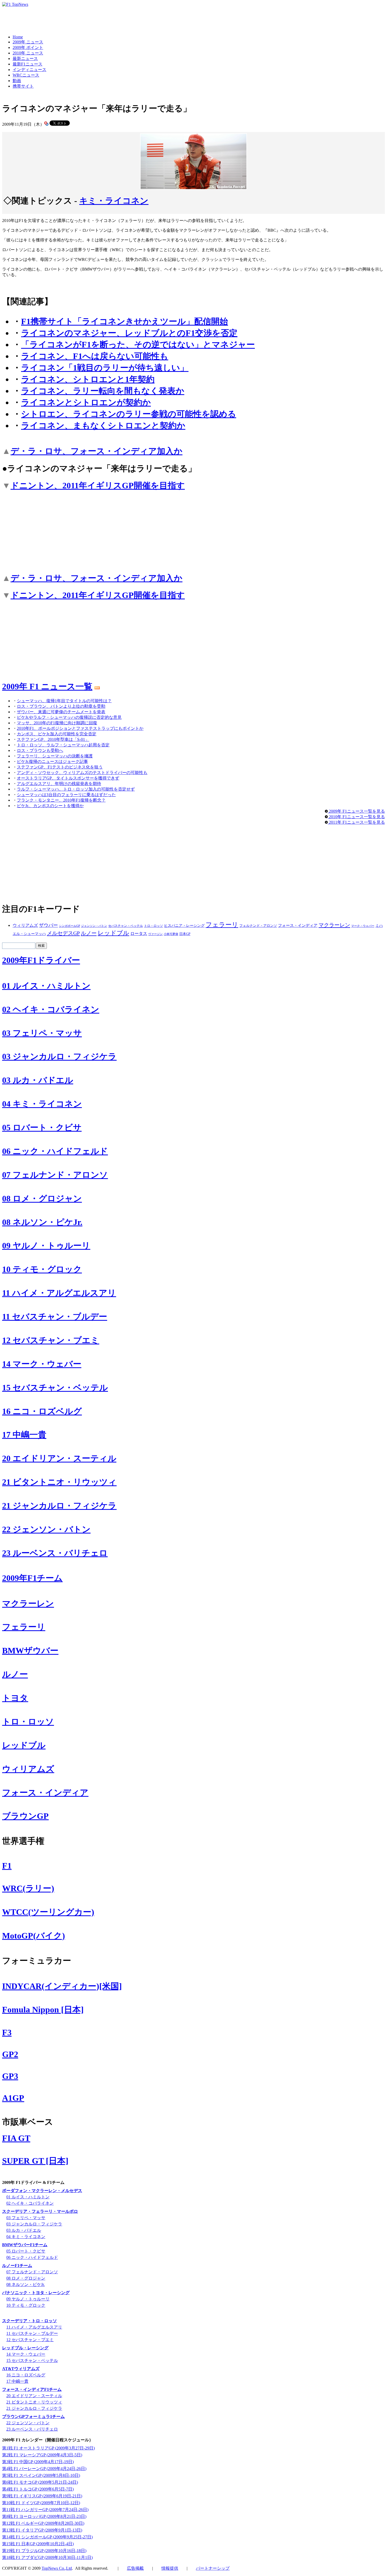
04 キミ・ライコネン (42, 1104)
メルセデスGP (63, 933)
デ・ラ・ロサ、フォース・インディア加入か (96, 451)
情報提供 (170, 2568)
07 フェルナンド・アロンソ (55, 1175)
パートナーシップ (213, 2568)
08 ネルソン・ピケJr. (42, 1222)
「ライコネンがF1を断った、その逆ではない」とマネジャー (138, 345)
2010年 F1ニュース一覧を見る (356, 817)
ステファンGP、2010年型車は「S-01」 (53, 739)
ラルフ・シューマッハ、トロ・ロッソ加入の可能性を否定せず (76, 789)
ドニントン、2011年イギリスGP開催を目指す (98, 485)
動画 (17, 81)
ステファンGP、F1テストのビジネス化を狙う (60, 767)
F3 (7, 2032)
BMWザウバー (30, 1651)
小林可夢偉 (171, 934)
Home (18, 37)
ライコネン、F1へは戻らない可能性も (95, 356)
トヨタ (15, 1698)
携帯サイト (23, 86)
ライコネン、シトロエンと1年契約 (88, 379)
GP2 (10, 2054)
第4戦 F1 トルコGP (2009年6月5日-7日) (38, 2489)
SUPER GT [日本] (35, 2161)
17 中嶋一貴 (24, 1435)
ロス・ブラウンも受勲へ (40, 750)
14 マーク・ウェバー (42, 1364)
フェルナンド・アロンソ (258, 926)
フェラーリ (222, 925)
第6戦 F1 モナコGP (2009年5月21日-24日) (40, 2482)
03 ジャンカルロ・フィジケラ (59, 1056)
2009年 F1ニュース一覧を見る (356, 811)
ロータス (139, 933)
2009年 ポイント (28, 47)
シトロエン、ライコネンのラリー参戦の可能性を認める (129, 414)
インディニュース (29, 70)
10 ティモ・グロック (42, 1269)
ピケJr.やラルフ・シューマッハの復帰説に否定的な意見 (69, 717)
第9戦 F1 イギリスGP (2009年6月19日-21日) (42, 2496)
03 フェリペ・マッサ (42, 1033)
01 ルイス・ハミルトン (46, 986)
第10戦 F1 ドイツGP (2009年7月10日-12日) (41, 2503)
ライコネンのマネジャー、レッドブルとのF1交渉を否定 (129, 333)
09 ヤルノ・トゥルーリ (46, 1246)
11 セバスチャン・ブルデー (55, 1317)
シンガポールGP (70, 926)
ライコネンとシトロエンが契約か (86, 402)
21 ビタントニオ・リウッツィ (59, 1482)
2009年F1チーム (32, 1578)
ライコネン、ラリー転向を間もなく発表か (103, 391)
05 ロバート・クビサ (42, 1127)
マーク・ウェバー (363, 926)
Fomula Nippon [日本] (43, 2010)
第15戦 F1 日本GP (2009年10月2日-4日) (38, 2544)
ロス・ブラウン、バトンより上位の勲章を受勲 (61, 706)
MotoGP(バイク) (34, 1936)
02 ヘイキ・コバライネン (51, 1009)
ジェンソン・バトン (94, 926)
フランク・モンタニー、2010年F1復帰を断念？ (61, 800)
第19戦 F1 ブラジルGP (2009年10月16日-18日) (44, 2551)
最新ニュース (25, 59)
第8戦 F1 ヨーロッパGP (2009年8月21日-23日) (44, 2516)
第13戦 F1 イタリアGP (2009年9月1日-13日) (42, 2530)
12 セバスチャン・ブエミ (51, 1340)
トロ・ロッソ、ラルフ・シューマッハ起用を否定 (63, 745)
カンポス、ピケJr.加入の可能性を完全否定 (57, 734)
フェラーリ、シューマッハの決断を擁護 (55, 756)
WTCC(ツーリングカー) (48, 1912)
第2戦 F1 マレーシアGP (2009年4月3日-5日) (42, 2455)
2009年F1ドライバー (41, 960)
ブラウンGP (25, 1816)
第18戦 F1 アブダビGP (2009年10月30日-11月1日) (47, 2557)
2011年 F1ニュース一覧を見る (356, 822)
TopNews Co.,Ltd (57, 2568)
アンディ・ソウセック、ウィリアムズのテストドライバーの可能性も (82, 773)
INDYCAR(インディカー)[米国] (62, 1986)
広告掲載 (135, 2568)
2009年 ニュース (28, 42)
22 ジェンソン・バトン (46, 1529)
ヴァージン (155, 934)
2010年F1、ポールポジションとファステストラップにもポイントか (80, 728)
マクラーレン (334, 925)
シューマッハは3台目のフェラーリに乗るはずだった (66, 795)
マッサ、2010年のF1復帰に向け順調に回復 (57, 723)
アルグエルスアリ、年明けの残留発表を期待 (59, 784)
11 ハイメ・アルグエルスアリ (59, 1293)
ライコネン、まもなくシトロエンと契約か (103, 426)
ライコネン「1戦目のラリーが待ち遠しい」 (105, 368)
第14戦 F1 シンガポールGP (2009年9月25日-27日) (47, 2537)
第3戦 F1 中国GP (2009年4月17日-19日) (38, 2462)
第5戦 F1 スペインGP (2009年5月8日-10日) (41, 2475)
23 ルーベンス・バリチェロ (55, 1553)
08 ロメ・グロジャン (42, 1198)
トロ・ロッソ (153, 926)
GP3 (10, 2076)
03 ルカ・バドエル (38, 1080)
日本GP (185, 934)
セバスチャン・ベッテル (126, 926)
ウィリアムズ (25, 925)
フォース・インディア (298, 925)
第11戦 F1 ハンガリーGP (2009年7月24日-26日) (45, 2510)
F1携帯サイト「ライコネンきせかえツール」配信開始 (125, 321)
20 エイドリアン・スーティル (59, 1458)
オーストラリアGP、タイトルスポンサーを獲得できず (68, 778)
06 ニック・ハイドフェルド (55, 1151)
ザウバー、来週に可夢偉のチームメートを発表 (61, 712)
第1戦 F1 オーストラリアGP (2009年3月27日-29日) (48, 2448)
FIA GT (16, 2138)
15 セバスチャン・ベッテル (55, 1388)
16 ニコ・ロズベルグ (42, 1411)
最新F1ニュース (28, 64)
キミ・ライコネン (114, 201)
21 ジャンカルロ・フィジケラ (59, 1506)
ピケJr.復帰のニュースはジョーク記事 (52, 761)
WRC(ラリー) (28, 1888)
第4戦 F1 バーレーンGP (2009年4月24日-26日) (44, 2469)
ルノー (89, 933)
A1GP (13, 2098)
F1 (7, 1866)
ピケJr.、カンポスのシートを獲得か (50, 806)
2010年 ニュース (28, 53)
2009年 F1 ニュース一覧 (47, 686)
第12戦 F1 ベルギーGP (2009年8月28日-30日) (43, 2523)
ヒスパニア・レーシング (184, 926)
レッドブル (113, 933)
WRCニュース (26, 75)
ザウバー (48, 925)
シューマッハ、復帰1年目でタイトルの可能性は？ (64, 701)
